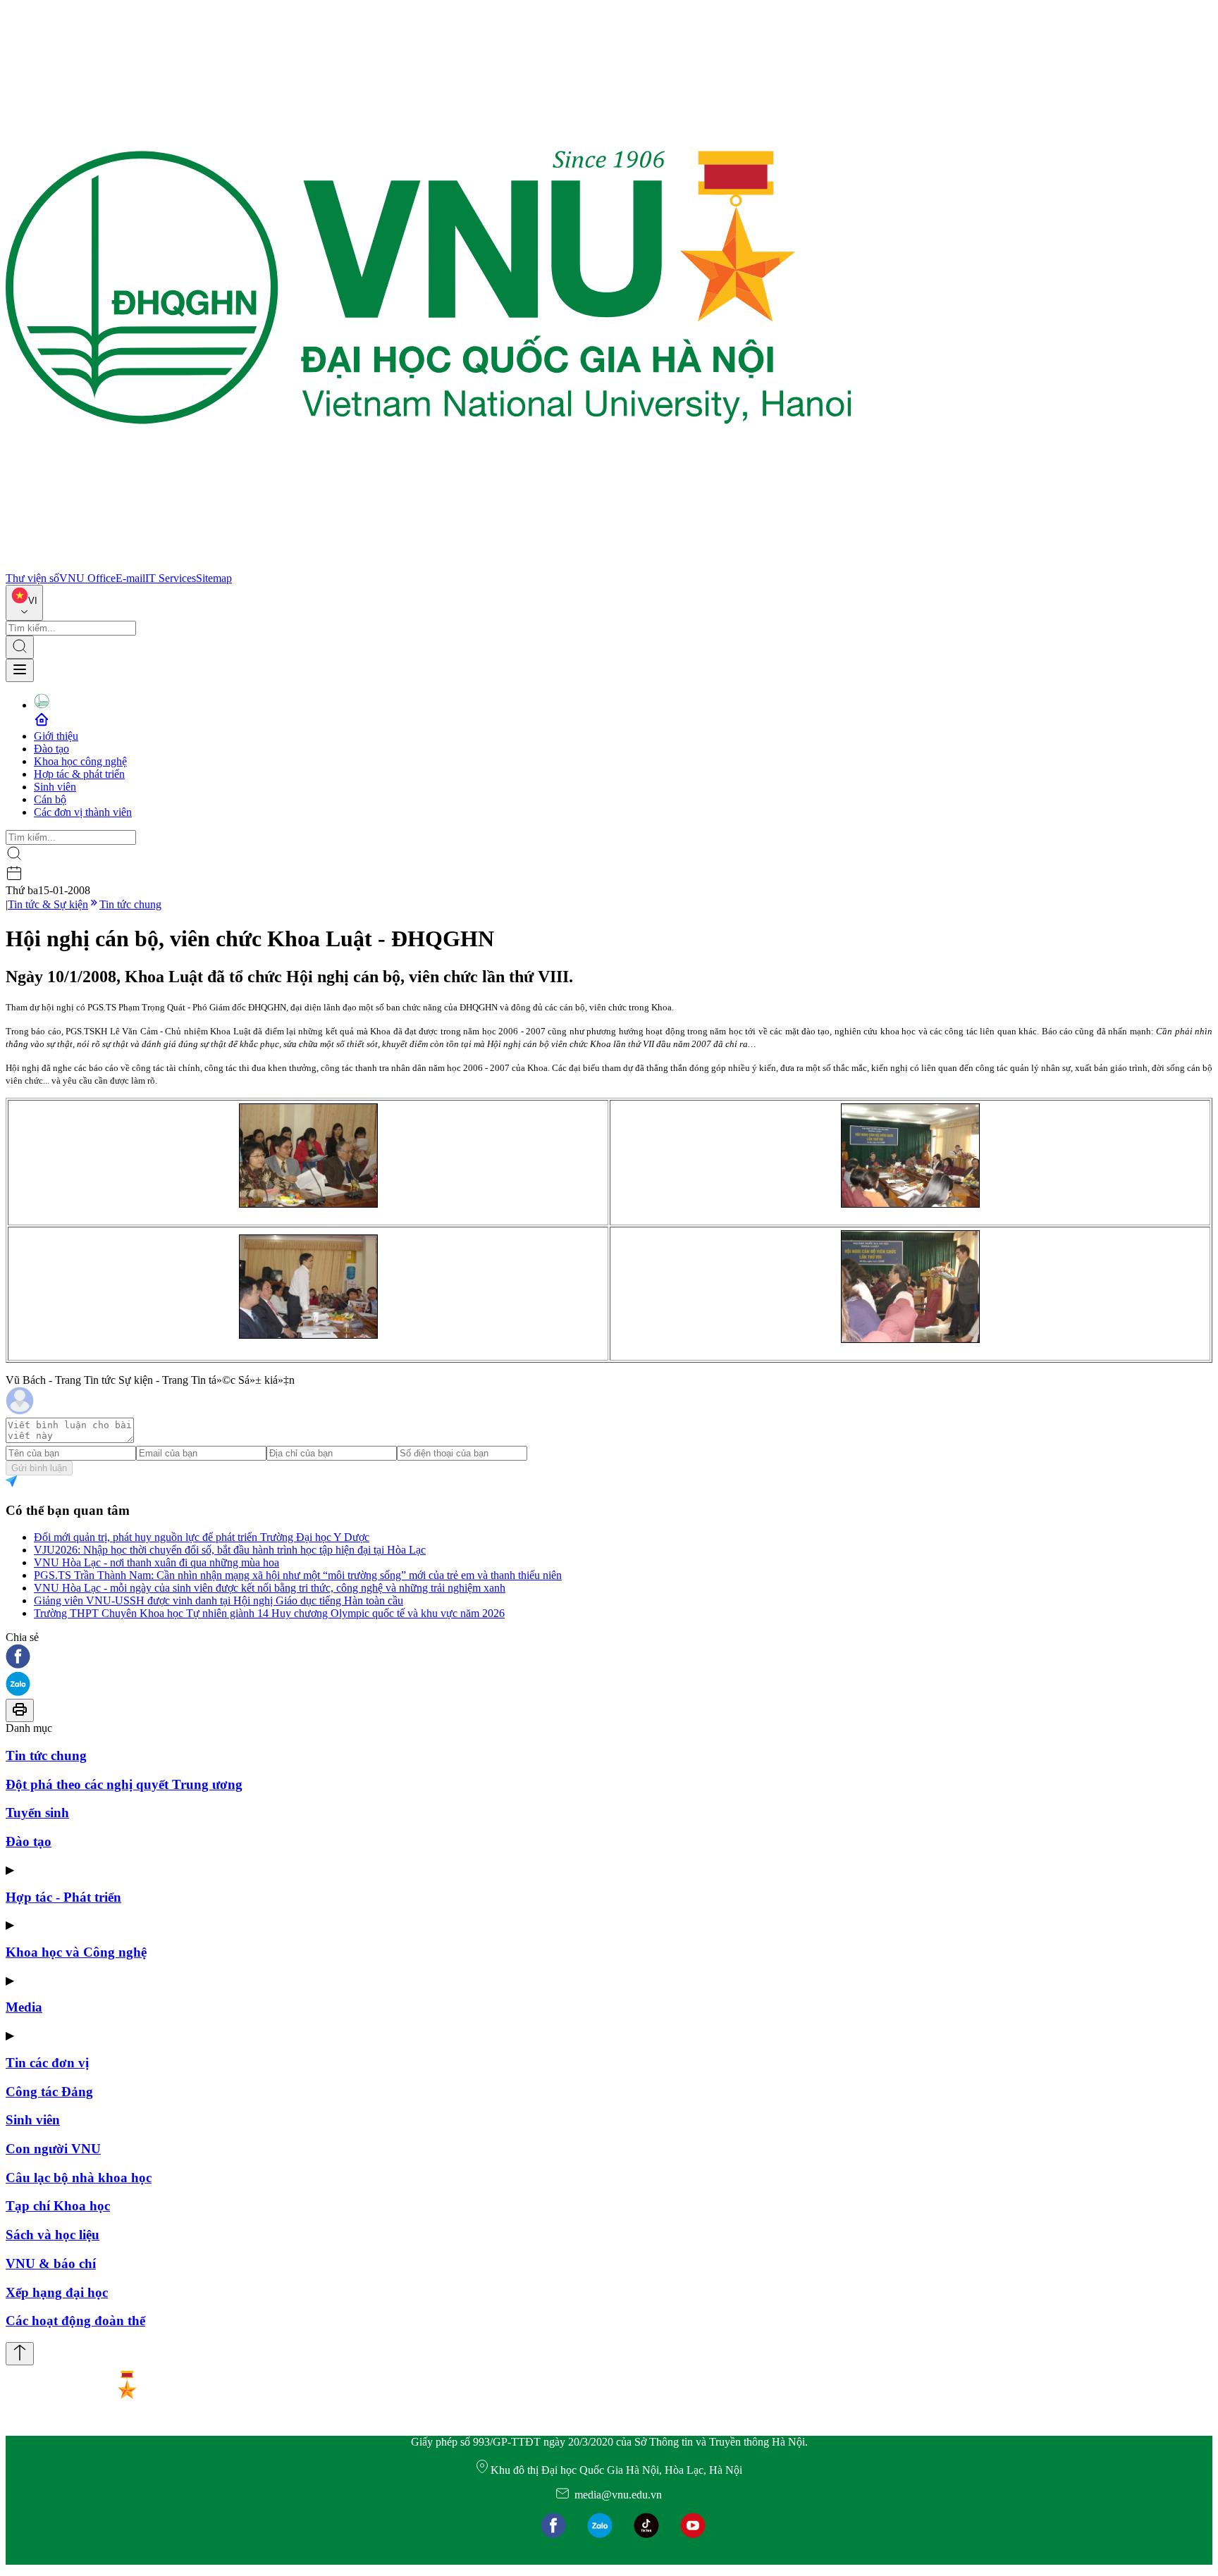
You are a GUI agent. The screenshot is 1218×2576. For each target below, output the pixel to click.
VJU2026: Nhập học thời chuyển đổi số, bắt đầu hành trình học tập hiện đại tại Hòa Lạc (230, 1550)
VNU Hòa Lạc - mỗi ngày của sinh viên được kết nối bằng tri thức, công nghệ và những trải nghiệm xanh (270, 1588)
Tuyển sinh (37, 1813)
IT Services (171, 578)
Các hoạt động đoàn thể (75, 2321)
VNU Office (87, 578)
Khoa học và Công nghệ (76, 1952)
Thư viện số (32, 578)
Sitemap (214, 578)
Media (24, 2007)
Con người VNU (53, 2149)
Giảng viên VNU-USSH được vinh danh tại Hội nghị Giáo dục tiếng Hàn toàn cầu (219, 1600)
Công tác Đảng (49, 2092)
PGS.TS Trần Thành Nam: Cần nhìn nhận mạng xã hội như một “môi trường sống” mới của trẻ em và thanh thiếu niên (298, 1575)
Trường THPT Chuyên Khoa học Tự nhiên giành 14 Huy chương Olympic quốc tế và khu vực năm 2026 (269, 1613)
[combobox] (24, 603)
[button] (609, 1658)
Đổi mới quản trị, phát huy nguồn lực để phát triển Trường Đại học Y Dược (202, 1537)
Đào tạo (51, 749)
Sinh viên (55, 787)
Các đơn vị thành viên (83, 812)
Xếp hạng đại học (57, 2292)
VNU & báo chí (51, 2264)
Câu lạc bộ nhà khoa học (79, 2178)
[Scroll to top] (20, 2354)
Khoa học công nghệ (80, 761)
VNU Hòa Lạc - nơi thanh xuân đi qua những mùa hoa (156, 1562)
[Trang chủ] (429, 565)
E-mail (130, 578)
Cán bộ (50, 799)
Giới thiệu (56, 736)
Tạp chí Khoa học (58, 2206)
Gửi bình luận (39, 1468)
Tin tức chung (130, 904)
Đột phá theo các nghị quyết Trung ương (124, 1784)
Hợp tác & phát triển (79, 774)
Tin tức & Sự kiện (48, 904)
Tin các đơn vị (47, 2063)
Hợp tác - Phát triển (63, 1897)
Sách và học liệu (53, 2235)
